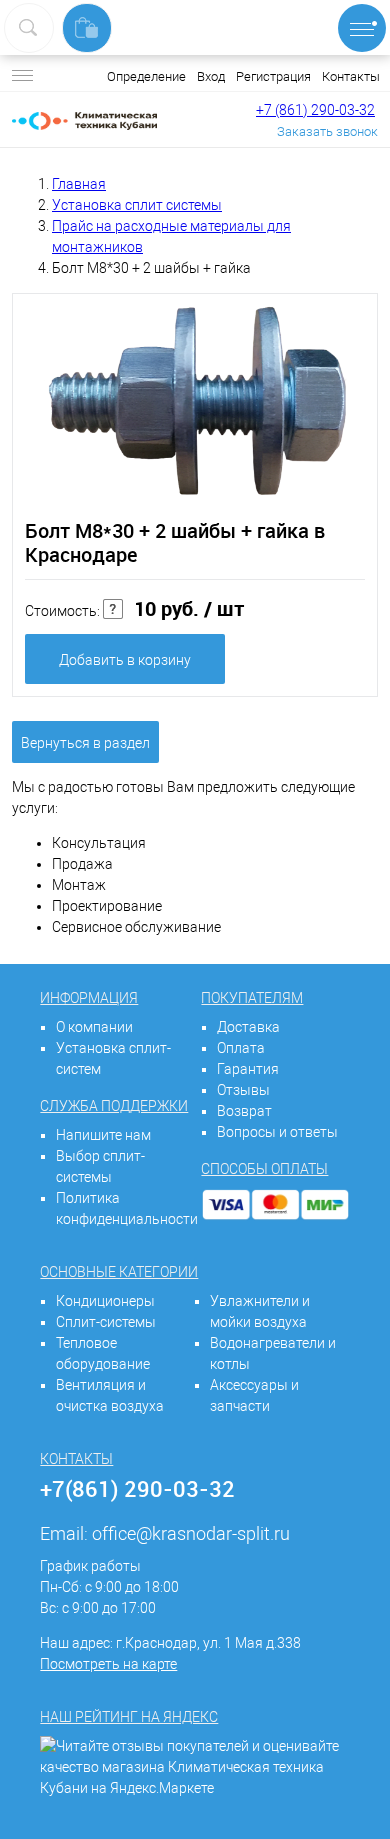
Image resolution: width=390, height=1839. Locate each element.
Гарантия (248, 1069)
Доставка (248, 1027)
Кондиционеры (105, 1301)
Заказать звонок (327, 131)
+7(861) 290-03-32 (137, 1488)
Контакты (351, 76)
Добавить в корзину (125, 660)
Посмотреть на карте (108, 1664)
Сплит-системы (106, 1322)
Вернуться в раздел (85, 743)
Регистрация (273, 76)
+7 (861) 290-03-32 (315, 110)
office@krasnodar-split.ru (191, 1533)
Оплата (241, 1048)
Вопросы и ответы (277, 1132)
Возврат (244, 1111)
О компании (94, 1027)
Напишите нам (103, 1135)
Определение (146, 76)
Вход (211, 76)
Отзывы (243, 1090)
